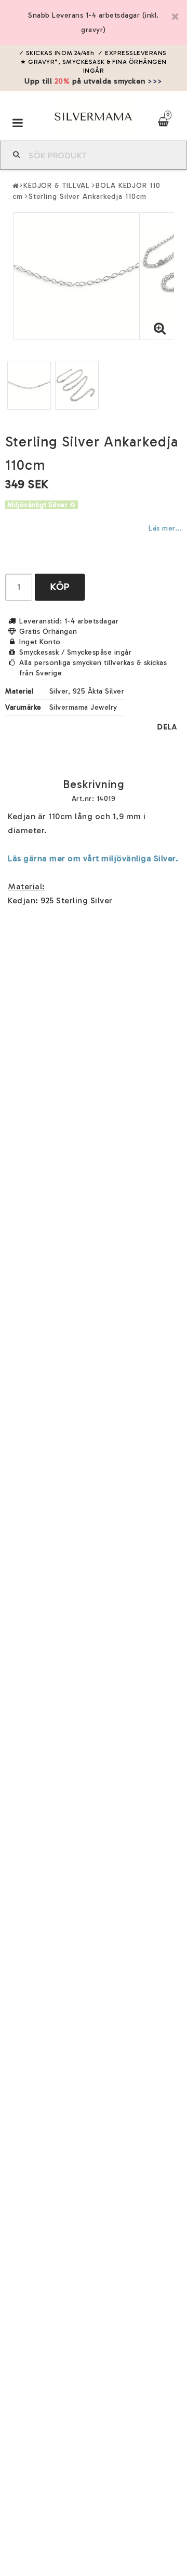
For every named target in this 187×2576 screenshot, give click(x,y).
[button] (160, 329)
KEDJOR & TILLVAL (57, 186)
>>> (155, 81)
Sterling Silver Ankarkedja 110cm (88, 196)
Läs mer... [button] (165, 528)
